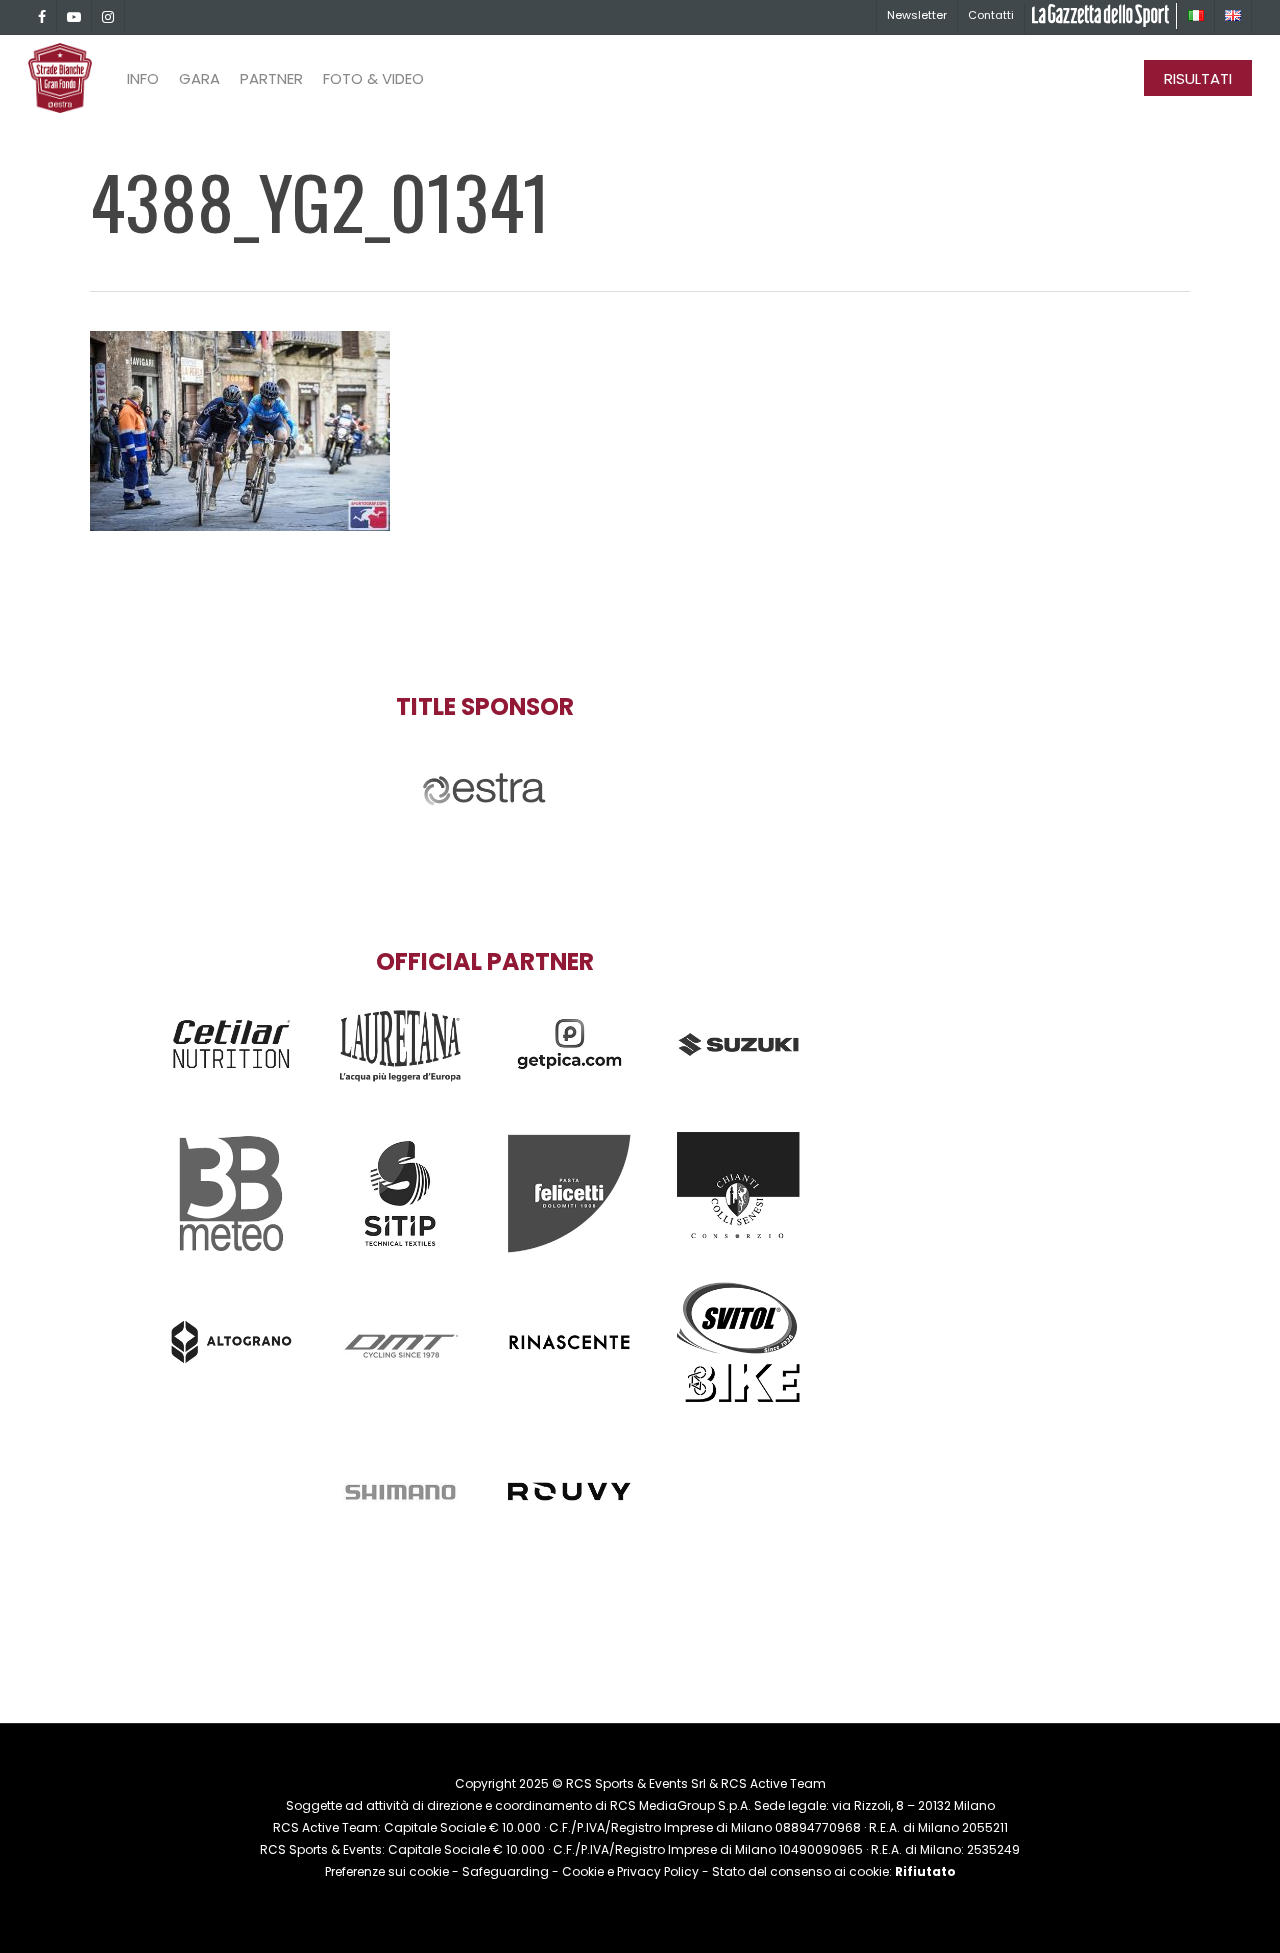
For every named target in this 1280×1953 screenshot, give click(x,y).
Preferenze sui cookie (387, 1871)
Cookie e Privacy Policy (630, 1871)
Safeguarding (505, 1871)
